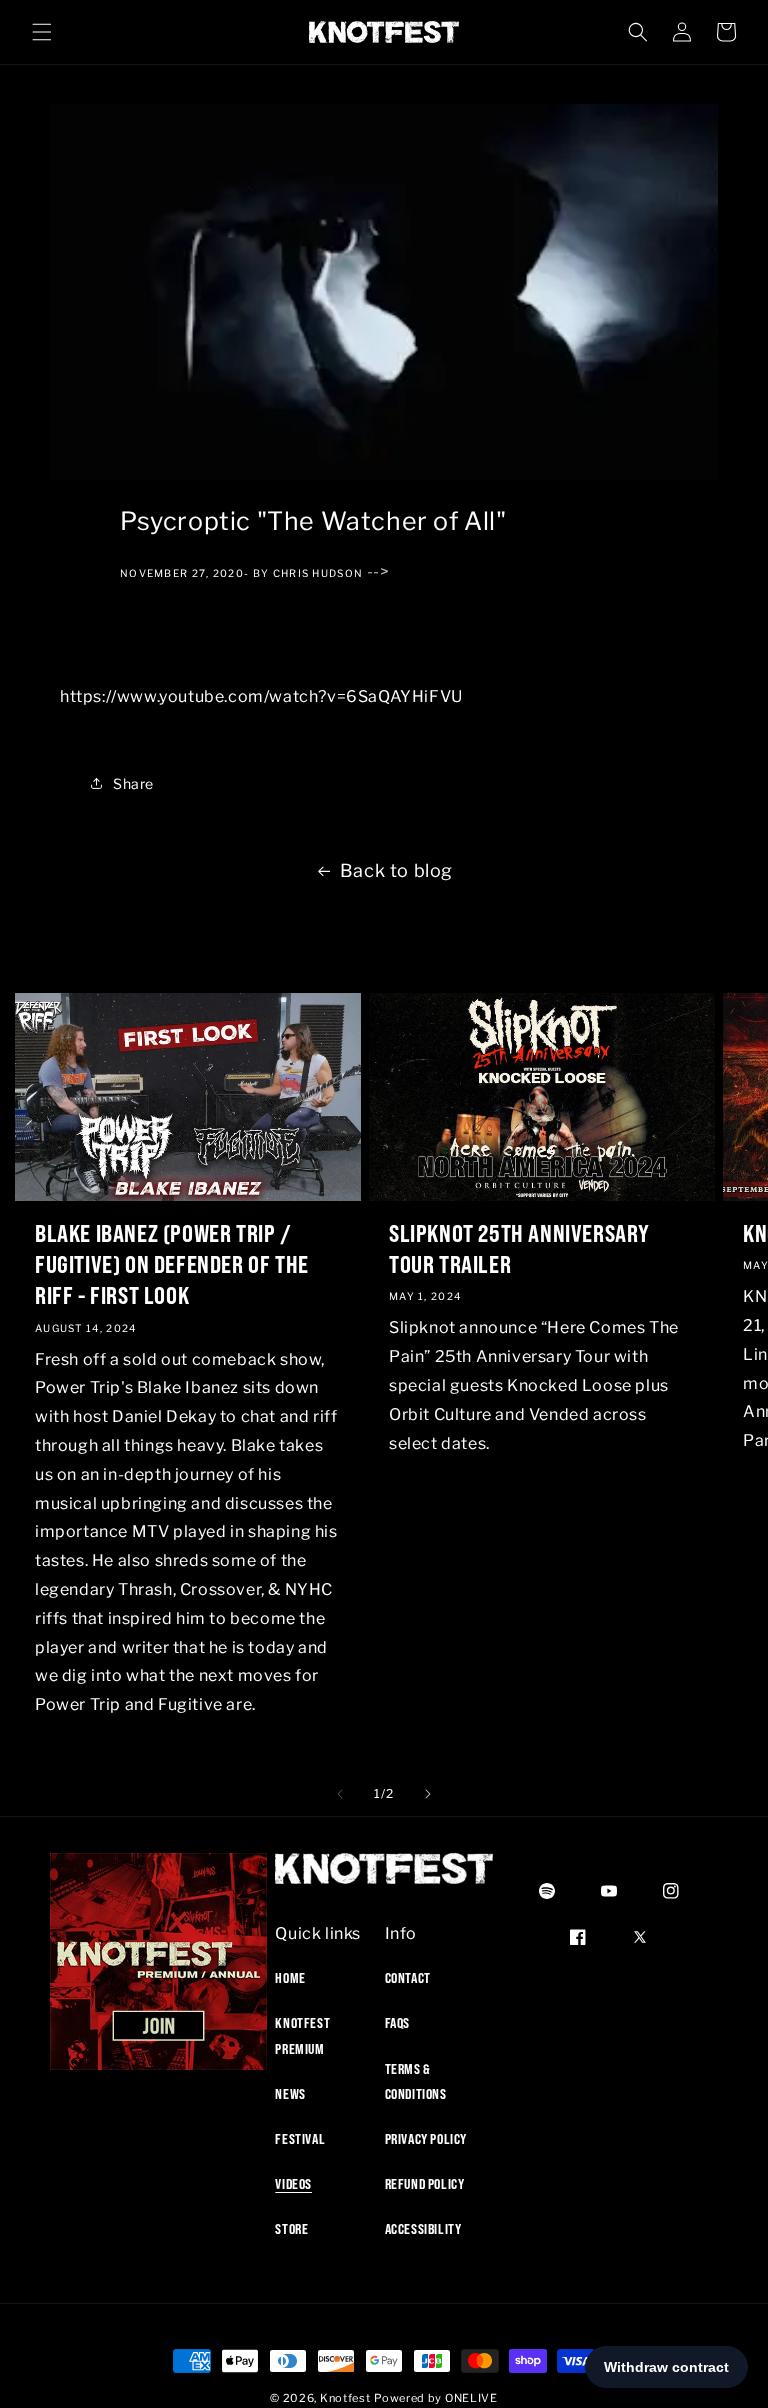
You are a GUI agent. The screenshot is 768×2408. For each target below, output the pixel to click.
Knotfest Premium (302, 2035)
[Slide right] (428, 1794)
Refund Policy (425, 2184)
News (290, 2094)
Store (291, 2229)
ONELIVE (471, 2398)
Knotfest (345, 2398)
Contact (408, 1978)
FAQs (397, 2023)
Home (290, 1978)
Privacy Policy (426, 2139)
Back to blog (396, 870)
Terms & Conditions (416, 2081)
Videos (293, 2184)
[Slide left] (340, 1794)
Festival (300, 2139)
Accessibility (423, 2229)
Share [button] (133, 783)
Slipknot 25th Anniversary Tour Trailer (519, 1248)
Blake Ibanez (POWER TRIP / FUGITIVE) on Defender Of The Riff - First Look (172, 1264)
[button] (42, 32)
